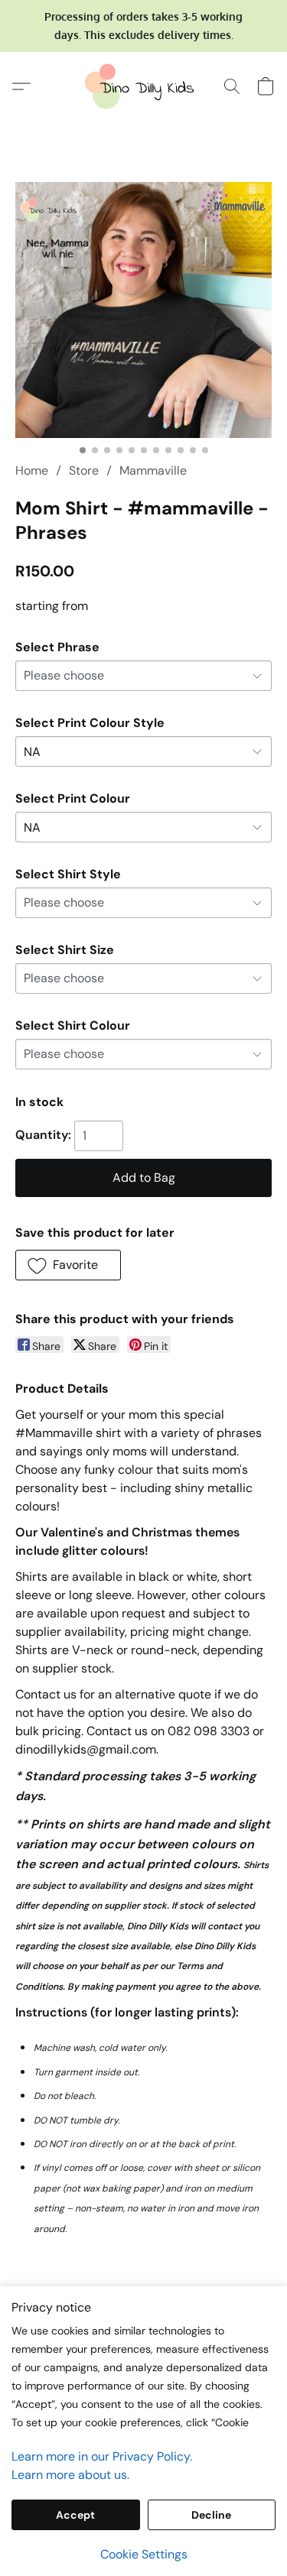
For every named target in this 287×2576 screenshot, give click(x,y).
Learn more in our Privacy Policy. (102, 2456)
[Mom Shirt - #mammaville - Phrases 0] (143, 310)
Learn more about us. (70, 2475)
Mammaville (153, 470)
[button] (143, 86)
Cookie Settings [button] (144, 2554)
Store (84, 470)
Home (32, 470)
